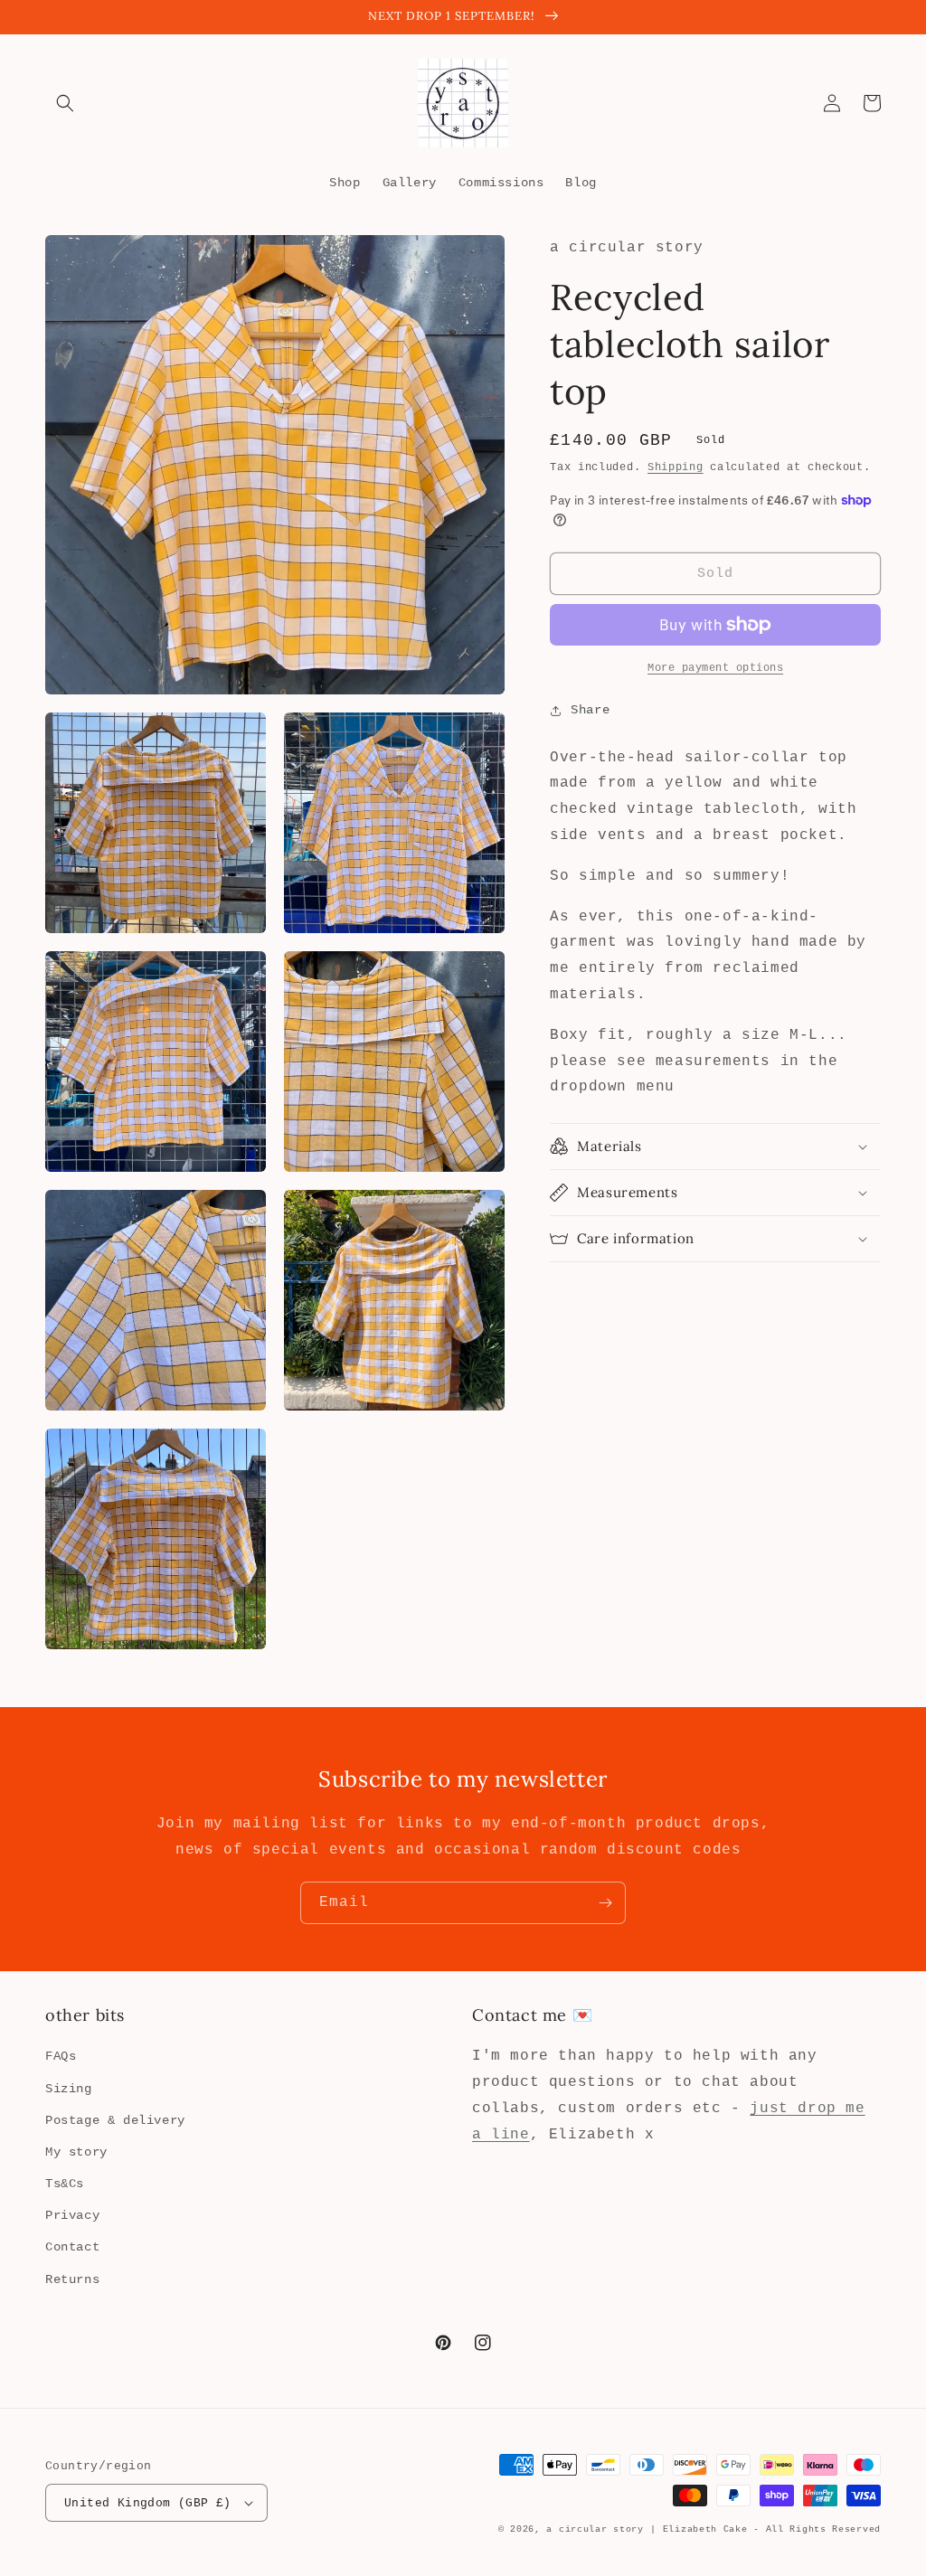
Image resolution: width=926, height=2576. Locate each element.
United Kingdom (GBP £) (148, 2503)
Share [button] (590, 710)
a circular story (595, 2529)
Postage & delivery (115, 2120)
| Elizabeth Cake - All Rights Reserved (765, 2529)
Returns (72, 2279)
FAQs (61, 2056)
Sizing (69, 2089)
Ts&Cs (65, 2184)
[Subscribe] (605, 1903)
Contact (72, 2247)
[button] (65, 103)
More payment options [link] (715, 668)
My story (76, 2152)
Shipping (676, 467)
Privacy (72, 2215)
